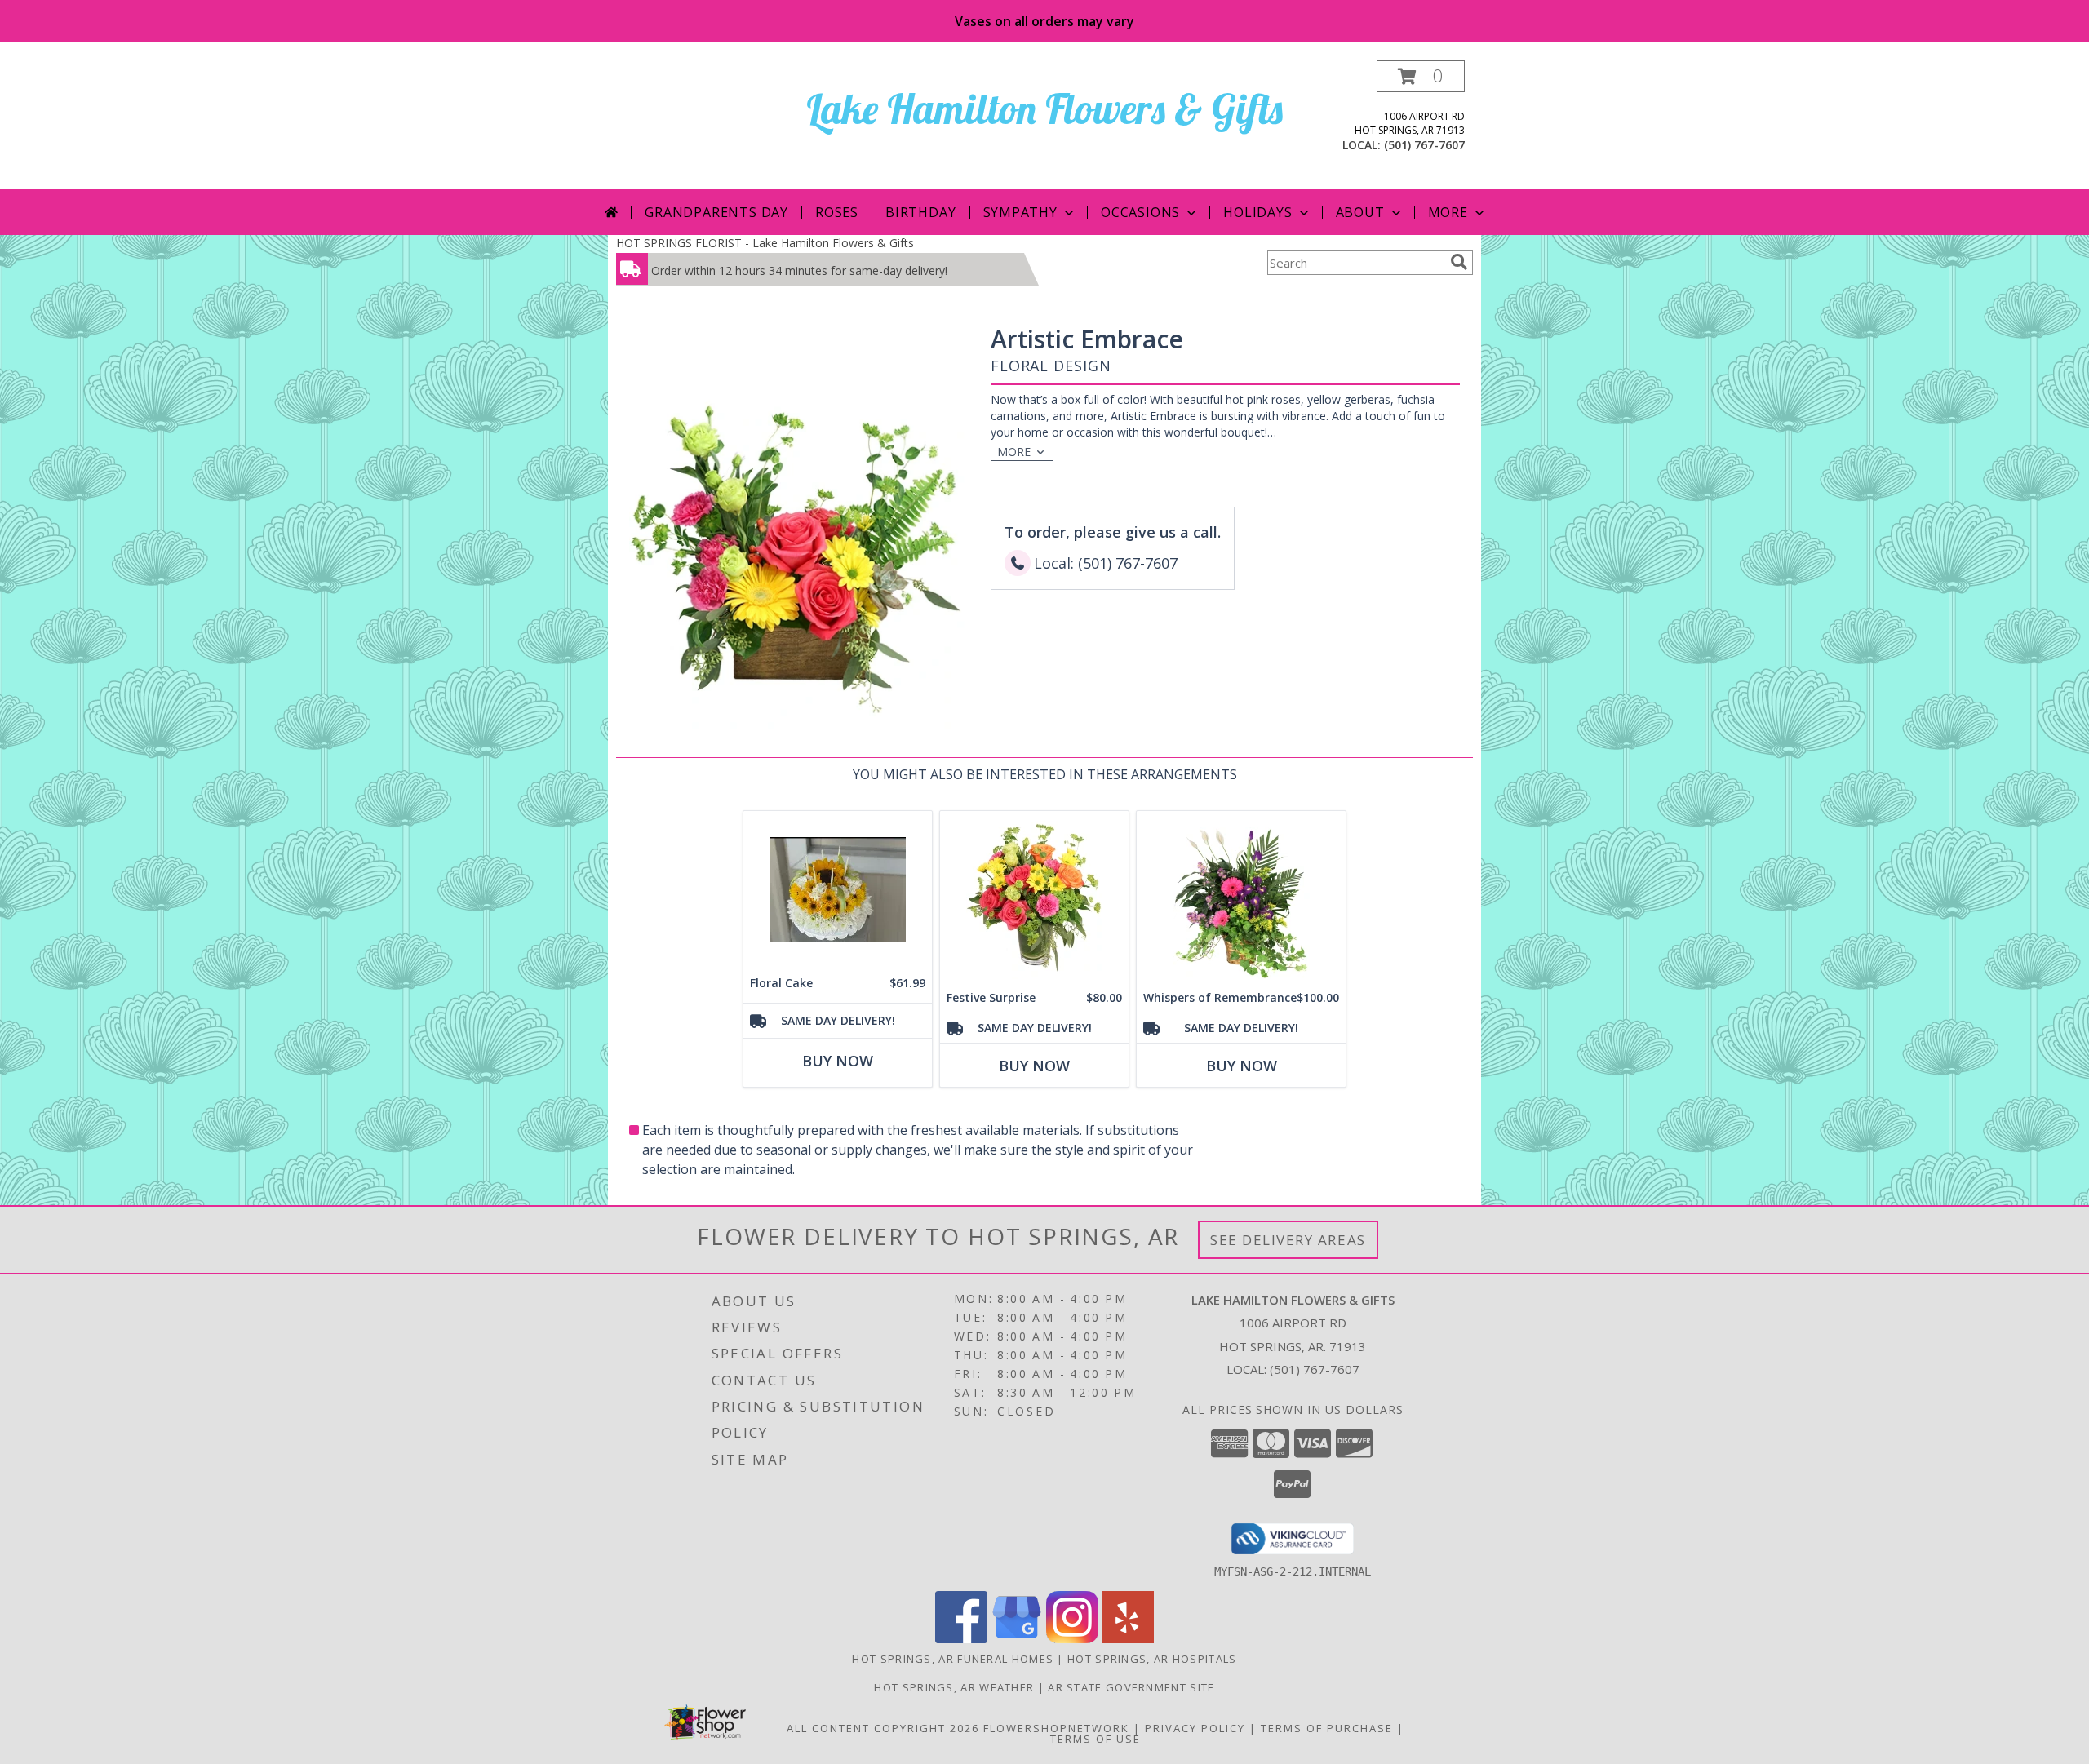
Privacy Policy (1195, 1728)
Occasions (1140, 212)
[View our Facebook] (961, 1639)
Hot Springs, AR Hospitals (1152, 1659)
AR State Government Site (1131, 1687)
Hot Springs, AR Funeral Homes (953, 1659)
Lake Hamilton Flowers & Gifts (1044, 109)
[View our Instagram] (1072, 1639)
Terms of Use (1096, 1739)
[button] (1421, 76)
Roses (837, 212)
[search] (1459, 262)
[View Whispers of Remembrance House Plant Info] (1241, 897)
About (1360, 212)
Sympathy (1020, 212)
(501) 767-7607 (1424, 145)
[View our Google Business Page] (1017, 1639)
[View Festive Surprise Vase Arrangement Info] (1034, 897)
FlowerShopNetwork (1056, 1728)
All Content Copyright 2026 (883, 1728)
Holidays (1257, 212)
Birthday (920, 212)
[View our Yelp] (1128, 1639)
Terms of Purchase (1327, 1728)
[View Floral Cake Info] (838, 890)
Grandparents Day (716, 212)
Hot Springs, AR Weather (954, 1687)
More (1448, 212)
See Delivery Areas (1288, 1240)
